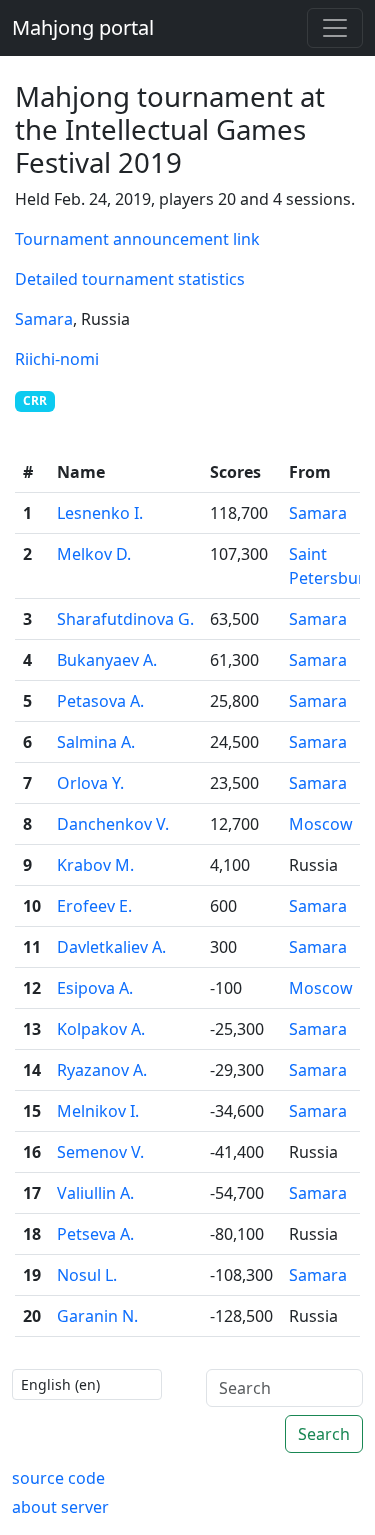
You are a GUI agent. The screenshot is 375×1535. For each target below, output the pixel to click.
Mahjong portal (83, 27)
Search (324, 1434)
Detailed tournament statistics (130, 279)
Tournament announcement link (137, 239)
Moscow (321, 824)
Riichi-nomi (57, 359)
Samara (44, 319)
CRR (35, 400)
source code (58, 1478)
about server (60, 1507)
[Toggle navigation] (335, 28)
